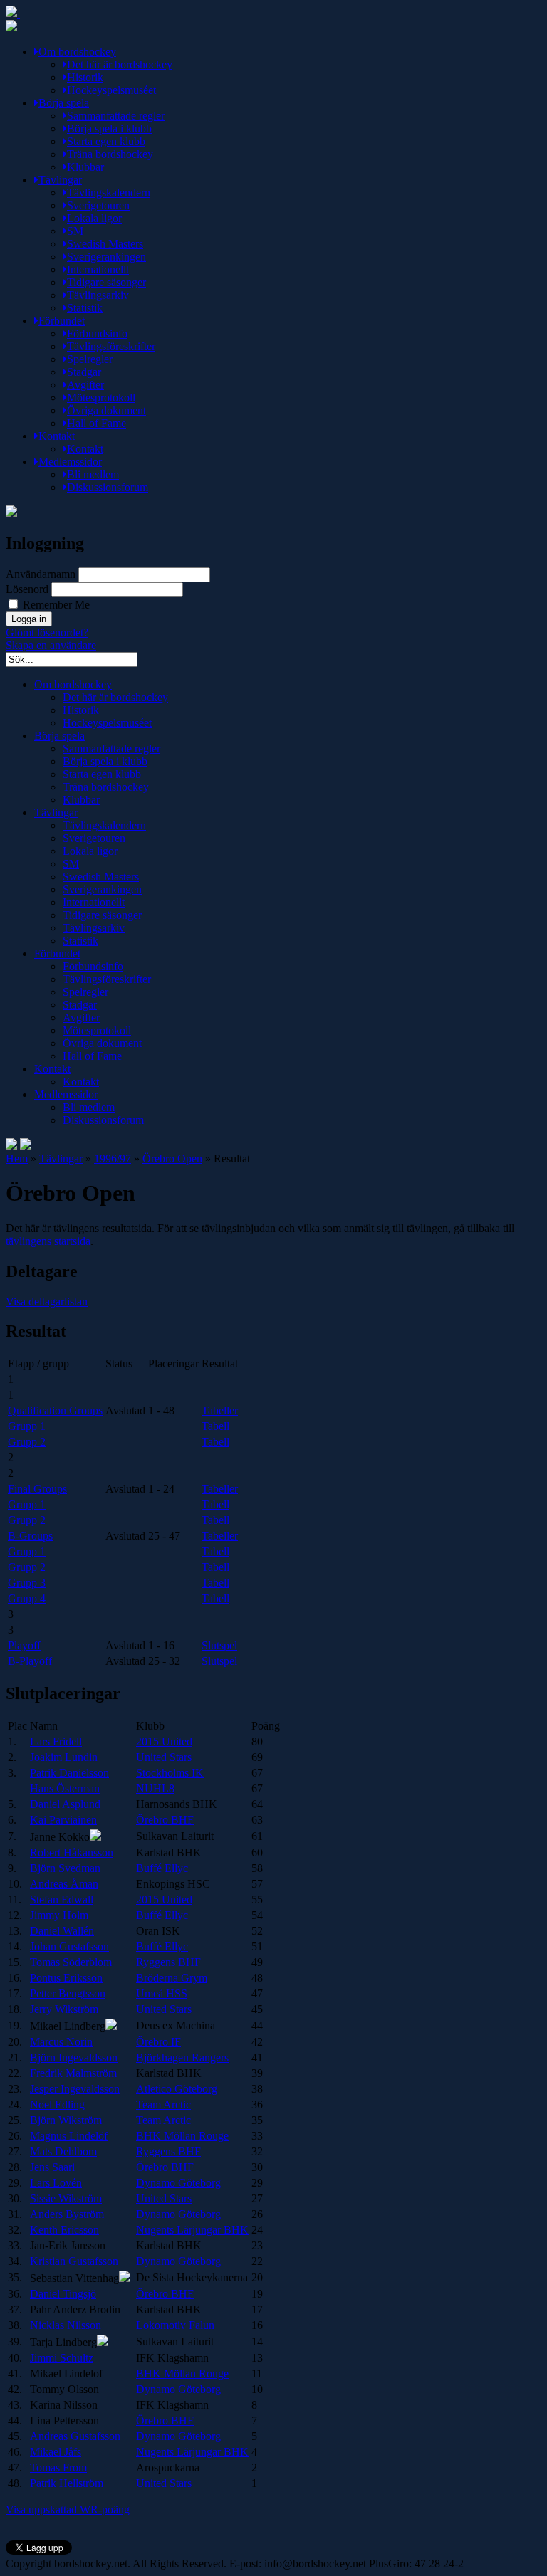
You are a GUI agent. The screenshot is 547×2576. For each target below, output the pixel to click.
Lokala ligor (94, 218)
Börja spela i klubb (109, 128)
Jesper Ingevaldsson (75, 2089)
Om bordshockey (77, 52)
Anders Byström (67, 2214)
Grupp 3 (27, 1583)
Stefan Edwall (62, 1899)
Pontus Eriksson (66, 1978)
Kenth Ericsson (64, 2230)
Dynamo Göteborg (178, 2183)
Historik (85, 77)
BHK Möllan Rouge (182, 2136)
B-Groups (30, 1536)
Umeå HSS (162, 1993)
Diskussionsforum (108, 487)
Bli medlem (93, 474)
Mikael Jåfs (56, 2452)
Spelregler (90, 359)
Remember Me (55, 605)
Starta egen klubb (106, 141)
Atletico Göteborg (177, 2089)
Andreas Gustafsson (75, 2436)
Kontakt (57, 436)
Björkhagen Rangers (182, 2057)
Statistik (85, 308)
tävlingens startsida (48, 1241)
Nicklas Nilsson (66, 2325)
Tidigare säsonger (106, 282)
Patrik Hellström (67, 2483)
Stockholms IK (170, 1773)
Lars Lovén (56, 2183)
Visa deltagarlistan (47, 1302)
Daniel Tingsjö (63, 2294)
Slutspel (219, 1645)
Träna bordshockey (110, 154)
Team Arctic (163, 2104)
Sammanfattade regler (116, 116)
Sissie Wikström (66, 2198)
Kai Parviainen (63, 1820)
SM (75, 231)
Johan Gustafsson (69, 1946)
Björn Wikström (66, 2120)
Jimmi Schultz (62, 2358)
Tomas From (58, 2467)
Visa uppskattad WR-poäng (68, 2509)
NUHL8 (155, 1788)
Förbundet (62, 321)
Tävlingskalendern (109, 193)
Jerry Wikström (64, 2009)
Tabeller (220, 1410)
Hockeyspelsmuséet (111, 90)
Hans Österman (65, 1788)
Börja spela (64, 103)
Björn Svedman (65, 1868)
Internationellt (98, 269)
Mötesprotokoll (101, 398)
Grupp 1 (27, 1426)
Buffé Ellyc (162, 1868)
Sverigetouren (98, 205)
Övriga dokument (106, 410)
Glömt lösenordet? (47, 632)
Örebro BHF (165, 1820)
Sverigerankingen (106, 257)
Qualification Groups (55, 1410)
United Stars (164, 1757)
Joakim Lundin (64, 1757)
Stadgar (84, 372)
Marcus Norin (61, 2042)
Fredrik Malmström (73, 2073)
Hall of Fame (97, 423)
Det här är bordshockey (120, 64)
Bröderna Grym (172, 1978)
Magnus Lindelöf (69, 2136)
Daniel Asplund (65, 1804)
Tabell (215, 1426)
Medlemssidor (70, 462)
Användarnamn (41, 574)
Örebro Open (172, 1158)
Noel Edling (57, 2104)
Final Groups (37, 1489)
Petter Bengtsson (68, 1993)
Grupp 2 (27, 1442)
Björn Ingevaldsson (74, 2057)
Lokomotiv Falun (175, 2325)
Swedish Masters (105, 244)
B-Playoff (30, 1661)
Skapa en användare (51, 645)
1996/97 (113, 1158)
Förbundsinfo (97, 333)
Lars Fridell (56, 1741)
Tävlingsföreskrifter (111, 346)
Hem (17, 1158)
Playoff (24, 1645)
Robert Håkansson (72, 1852)
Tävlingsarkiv (98, 295)
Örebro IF (158, 2042)
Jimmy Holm (59, 1915)
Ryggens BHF (168, 1962)
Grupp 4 (27, 1598)
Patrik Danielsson (69, 1773)
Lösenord (27, 589)
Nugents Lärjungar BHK (192, 2230)
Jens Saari (52, 2167)
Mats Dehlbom (63, 2151)
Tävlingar (60, 180)
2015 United (164, 1741)
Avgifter (85, 385)
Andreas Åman (64, 1884)
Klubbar (85, 167)
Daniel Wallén (62, 1931)
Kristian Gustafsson (74, 2261)
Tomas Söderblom (71, 1962)
